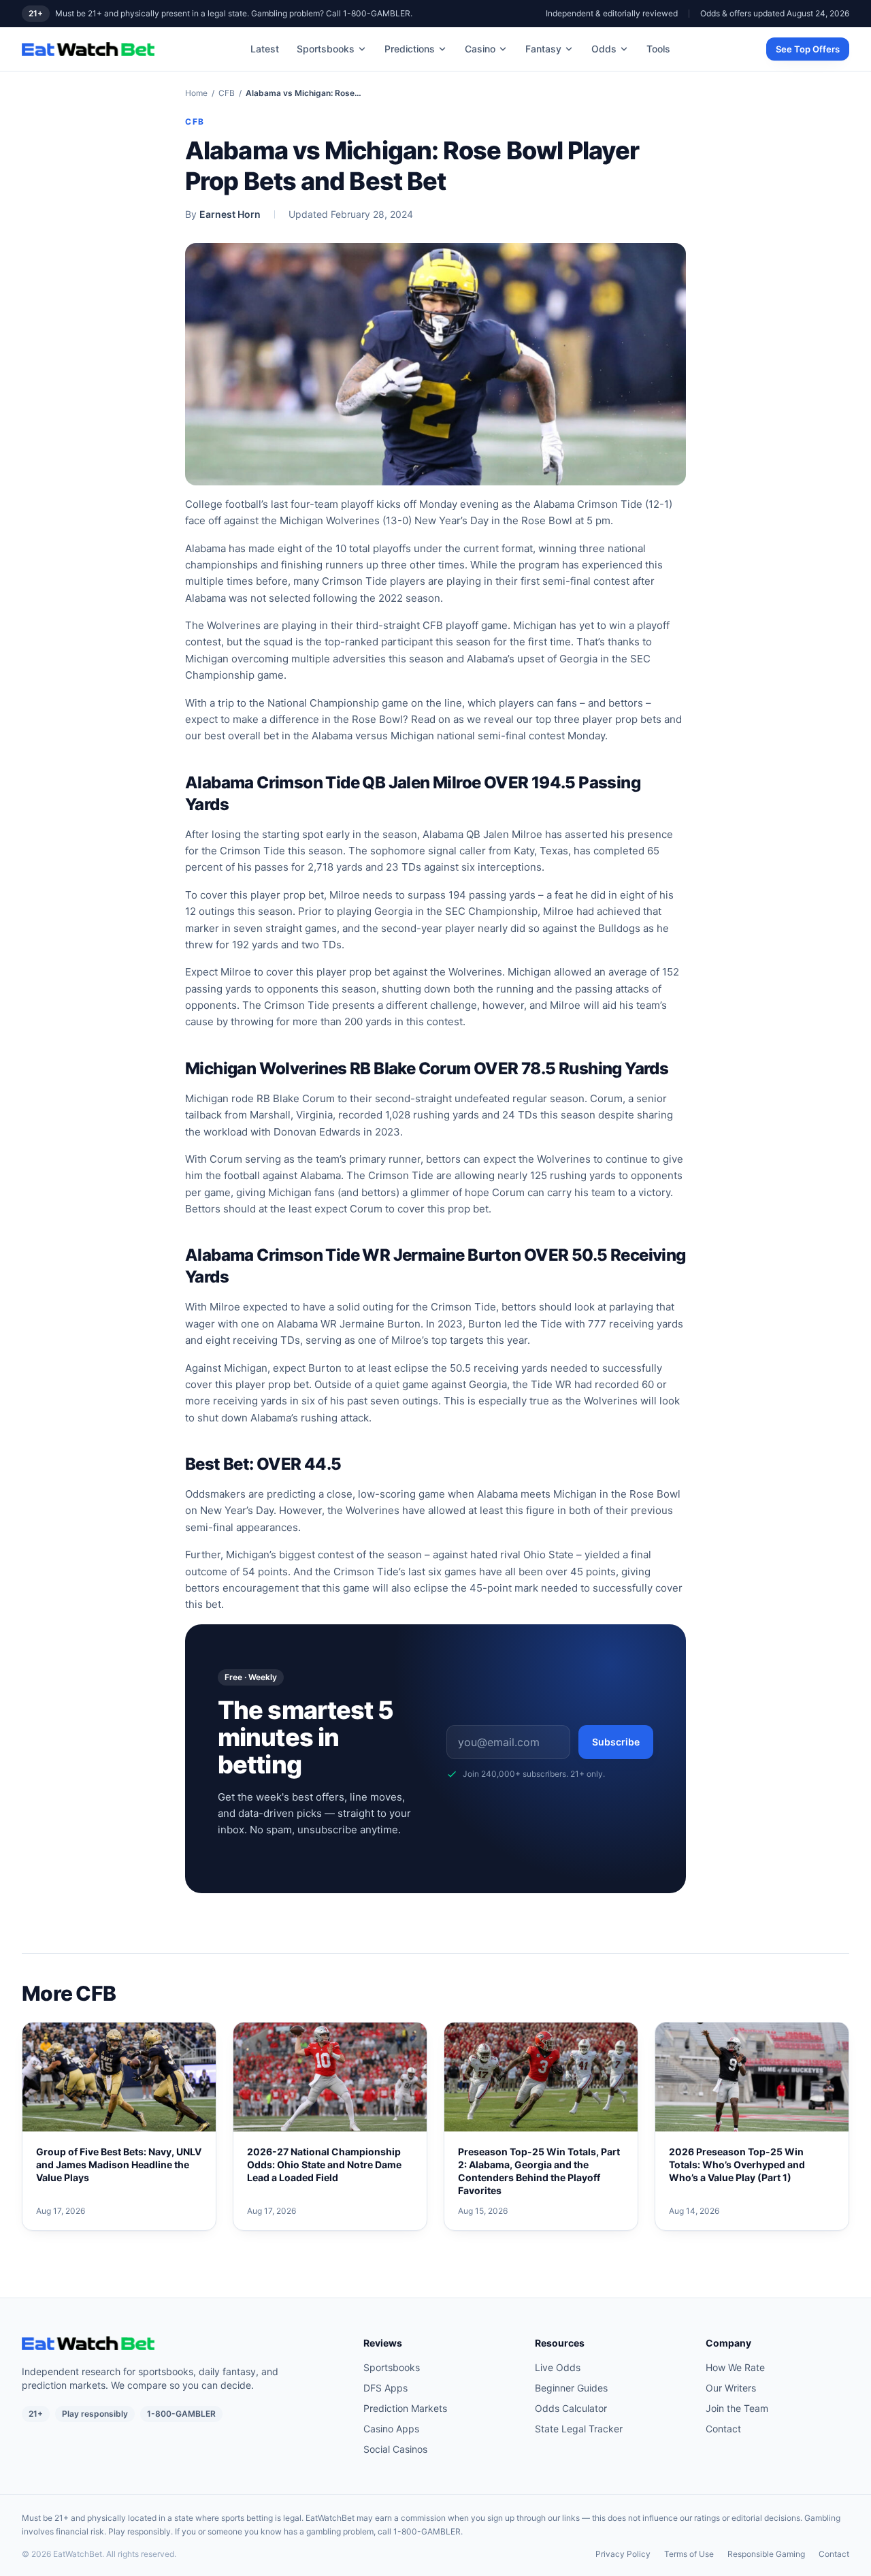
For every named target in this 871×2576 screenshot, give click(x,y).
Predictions (410, 49)
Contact (723, 2429)
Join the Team (737, 2408)
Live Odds (558, 2367)
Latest (265, 49)
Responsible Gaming (766, 2554)
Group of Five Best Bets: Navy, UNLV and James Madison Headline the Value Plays (119, 2165)
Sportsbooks (326, 49)
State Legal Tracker (579, 2429)
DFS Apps (385, 2388)
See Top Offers (808, 49)
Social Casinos (395, 2449)
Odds (604, 49)
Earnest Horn (230, 214)
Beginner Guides (571, 2388)
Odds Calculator (571, 2408)
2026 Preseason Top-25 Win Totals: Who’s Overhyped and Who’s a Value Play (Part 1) (737, 2165)
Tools (658, 49)
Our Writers (731, 2388)
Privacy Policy (623, 2554)
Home (196, 93)
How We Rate (735, 2367)
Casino (480, 49)
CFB (227, 93)
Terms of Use (689, 2554)
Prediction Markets (405, 2408)
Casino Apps (391, 2429)
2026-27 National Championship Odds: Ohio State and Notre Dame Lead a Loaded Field (324, 2165)
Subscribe (616, 1742)
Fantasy (543, 49)
